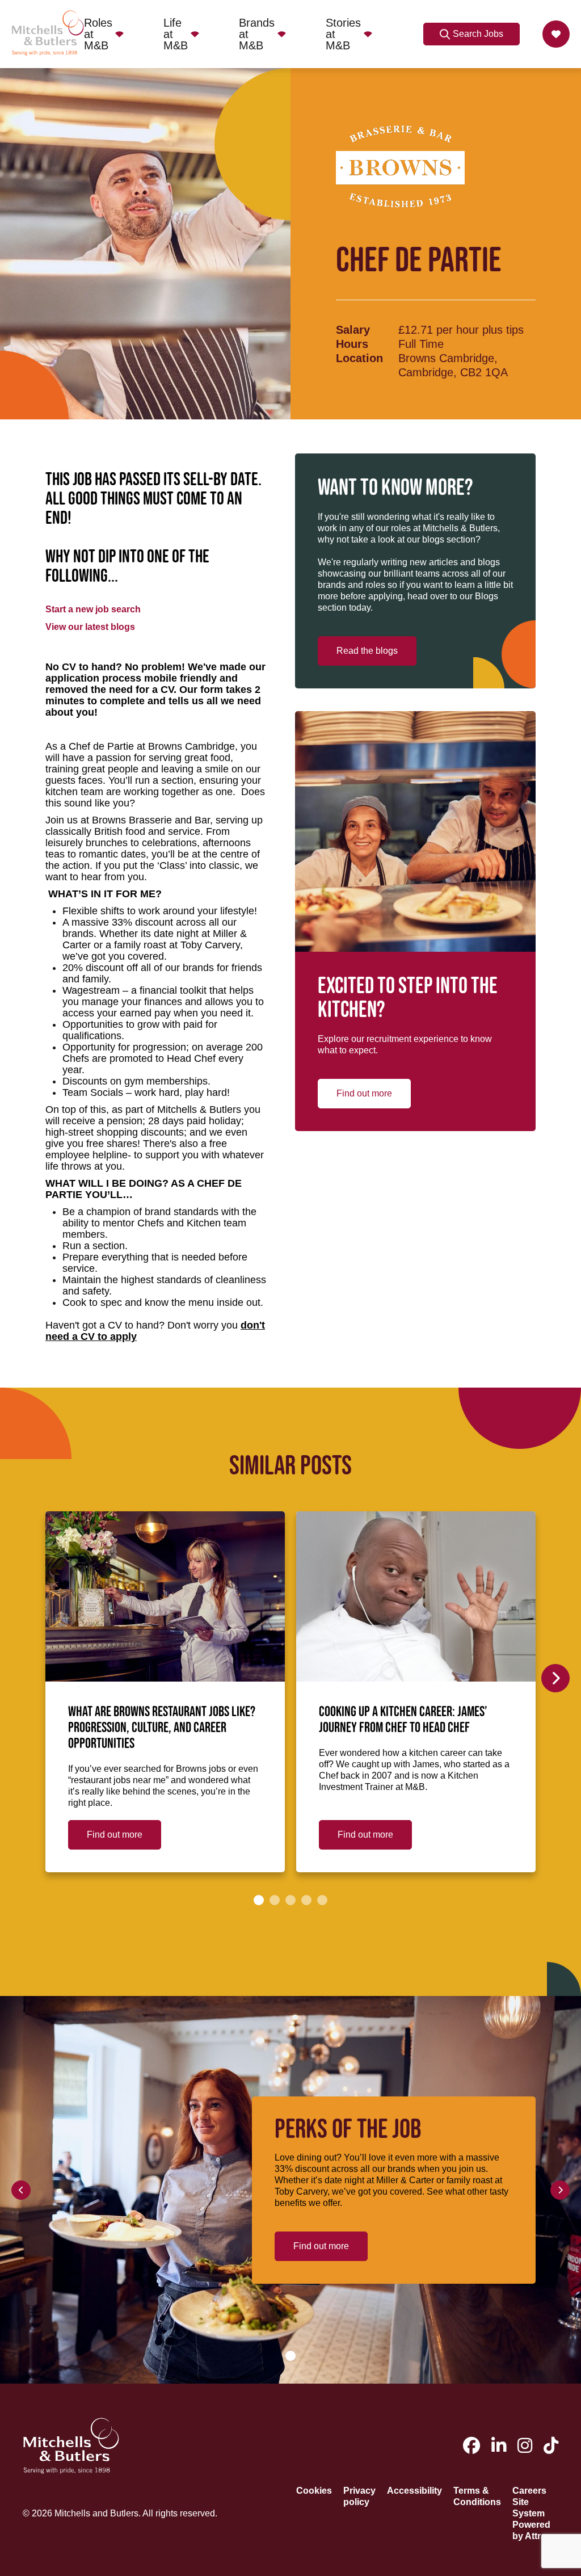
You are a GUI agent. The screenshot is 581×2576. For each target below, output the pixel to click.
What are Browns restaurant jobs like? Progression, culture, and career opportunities (162, 1728)
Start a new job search (93, 609)
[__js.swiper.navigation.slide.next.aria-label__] (555, 1678)
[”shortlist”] (556, 34)
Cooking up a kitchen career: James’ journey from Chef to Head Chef (403, 1720)
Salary (353, 330)
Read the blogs (367, 651)
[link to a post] (165, 1596)
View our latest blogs (90, 627)
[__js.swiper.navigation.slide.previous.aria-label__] (21, 2190)
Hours (352, 344)
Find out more (364, 1093)
